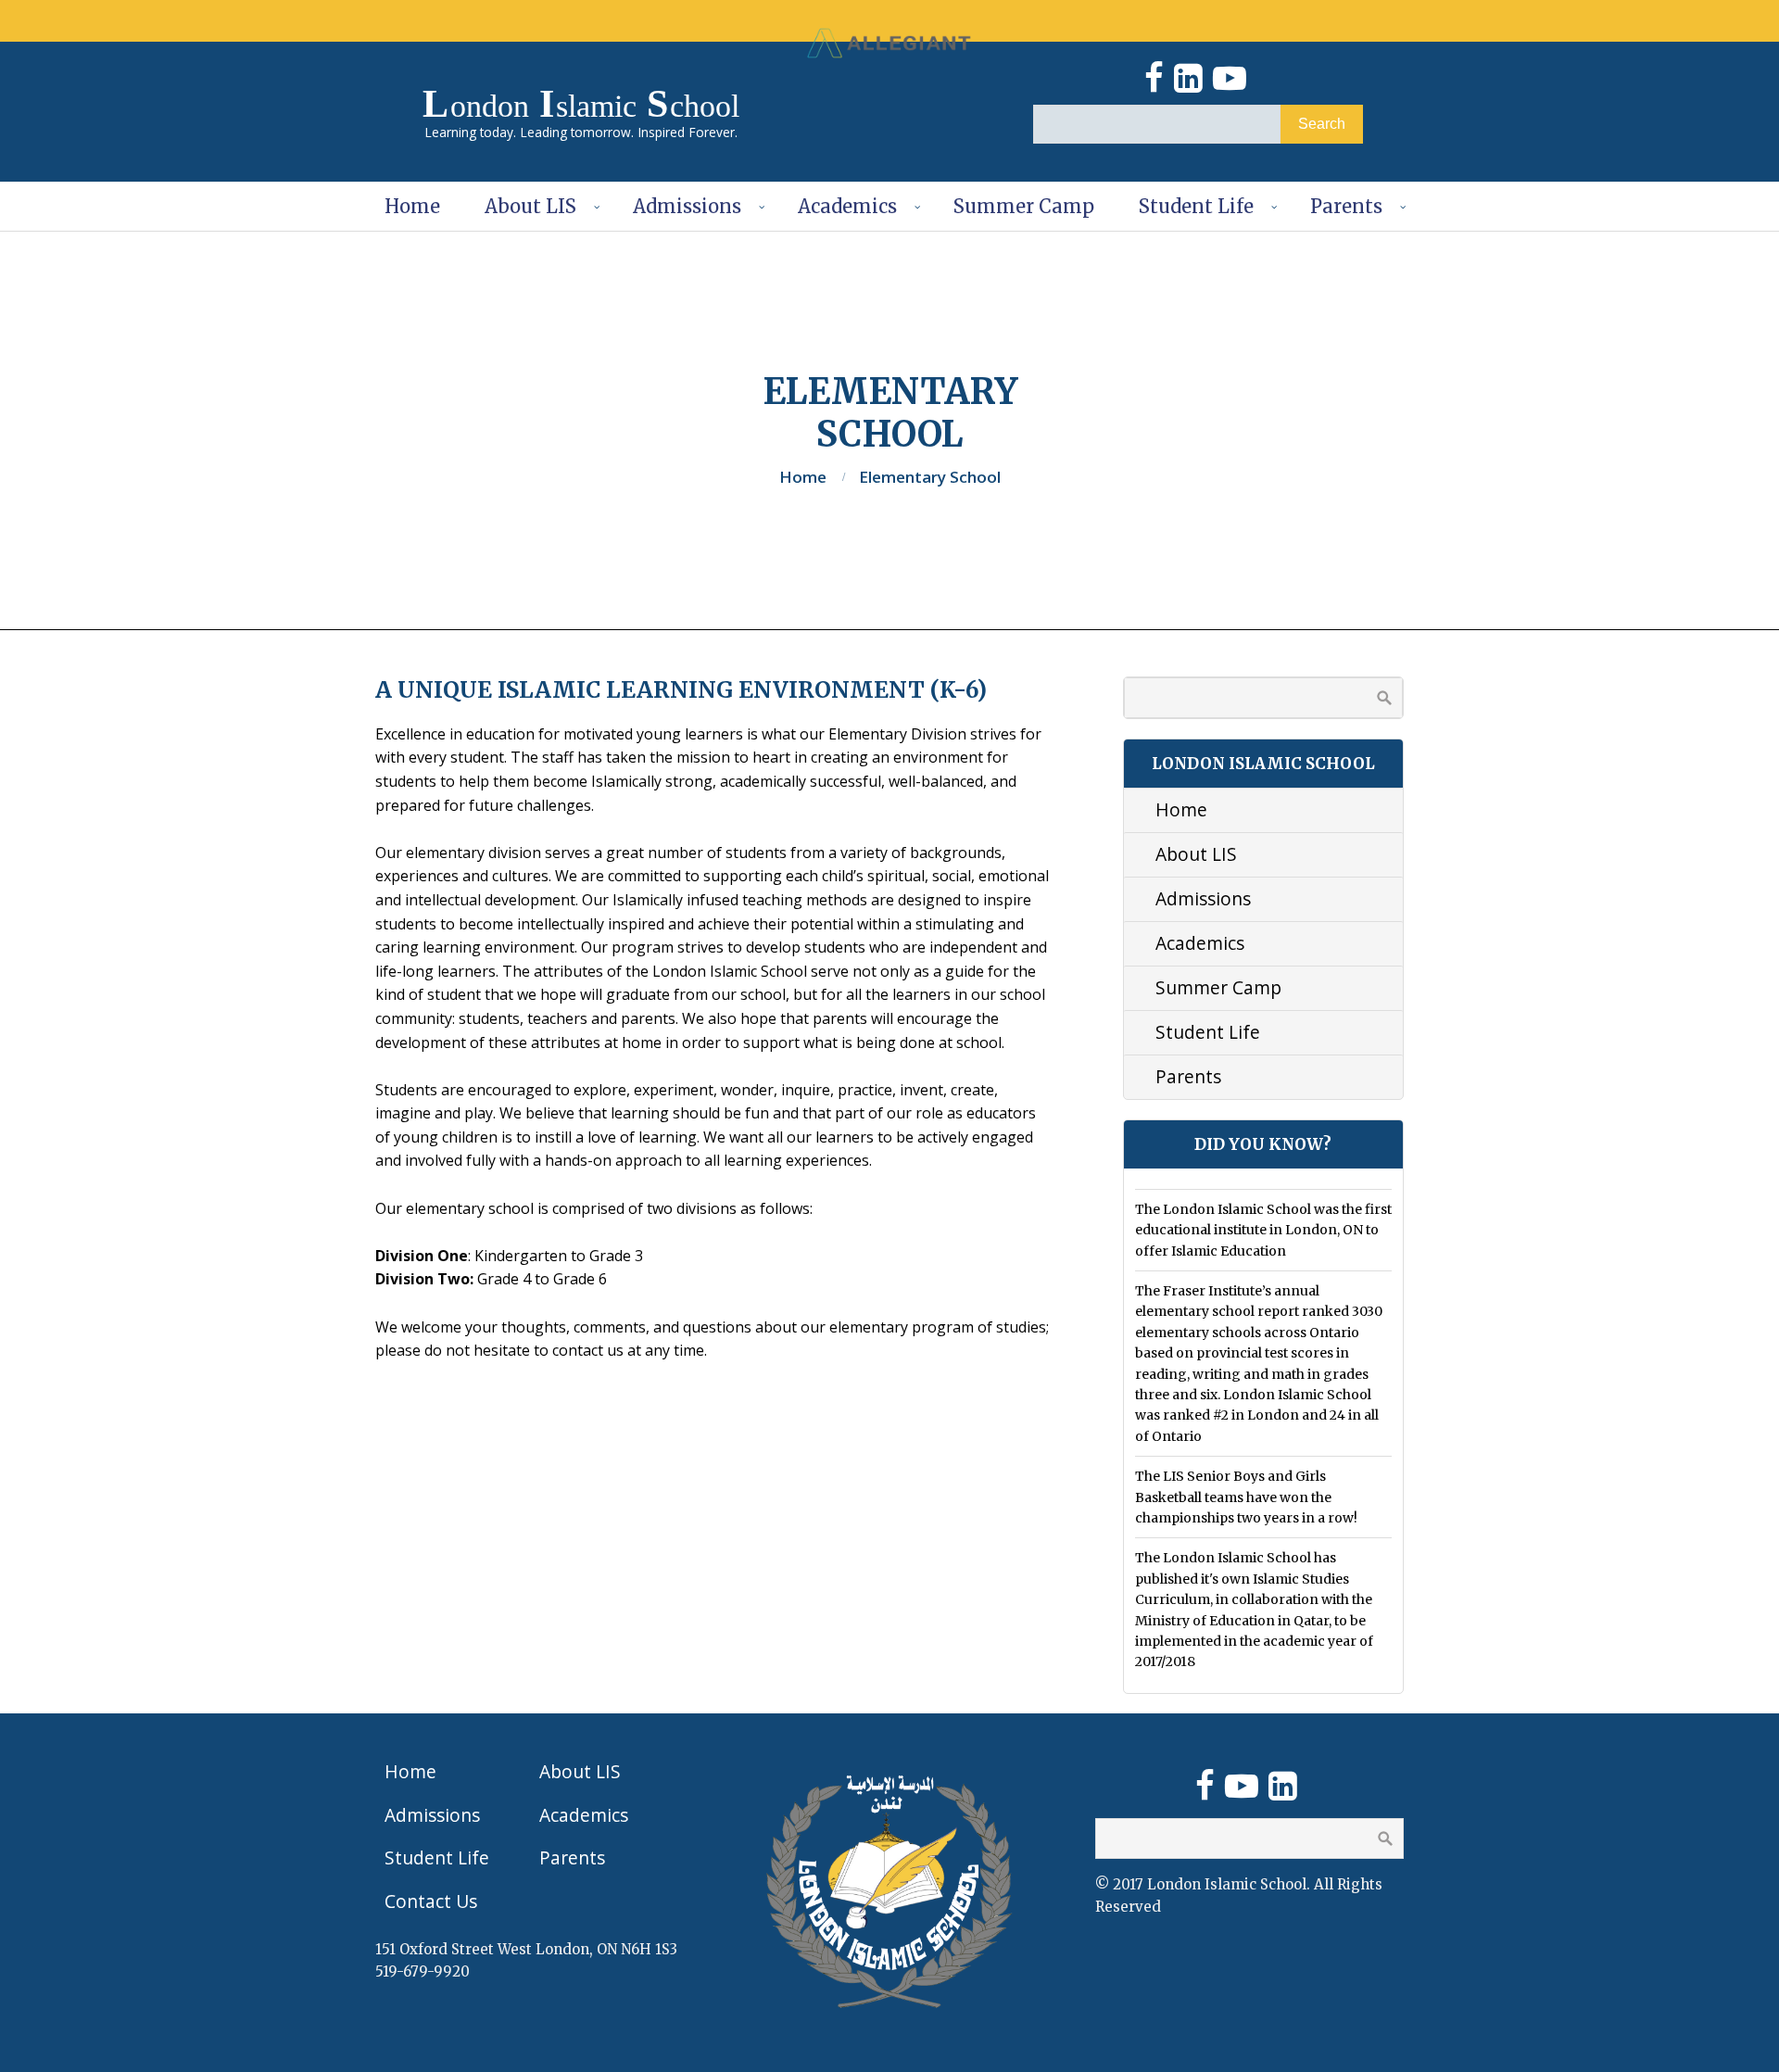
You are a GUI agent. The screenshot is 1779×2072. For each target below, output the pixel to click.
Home (412, 206)
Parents (1346, 206)
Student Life (1196, 206)
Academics (847, 206)
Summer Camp (1024, 206)
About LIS (530, 206)
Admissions (687, 206)
